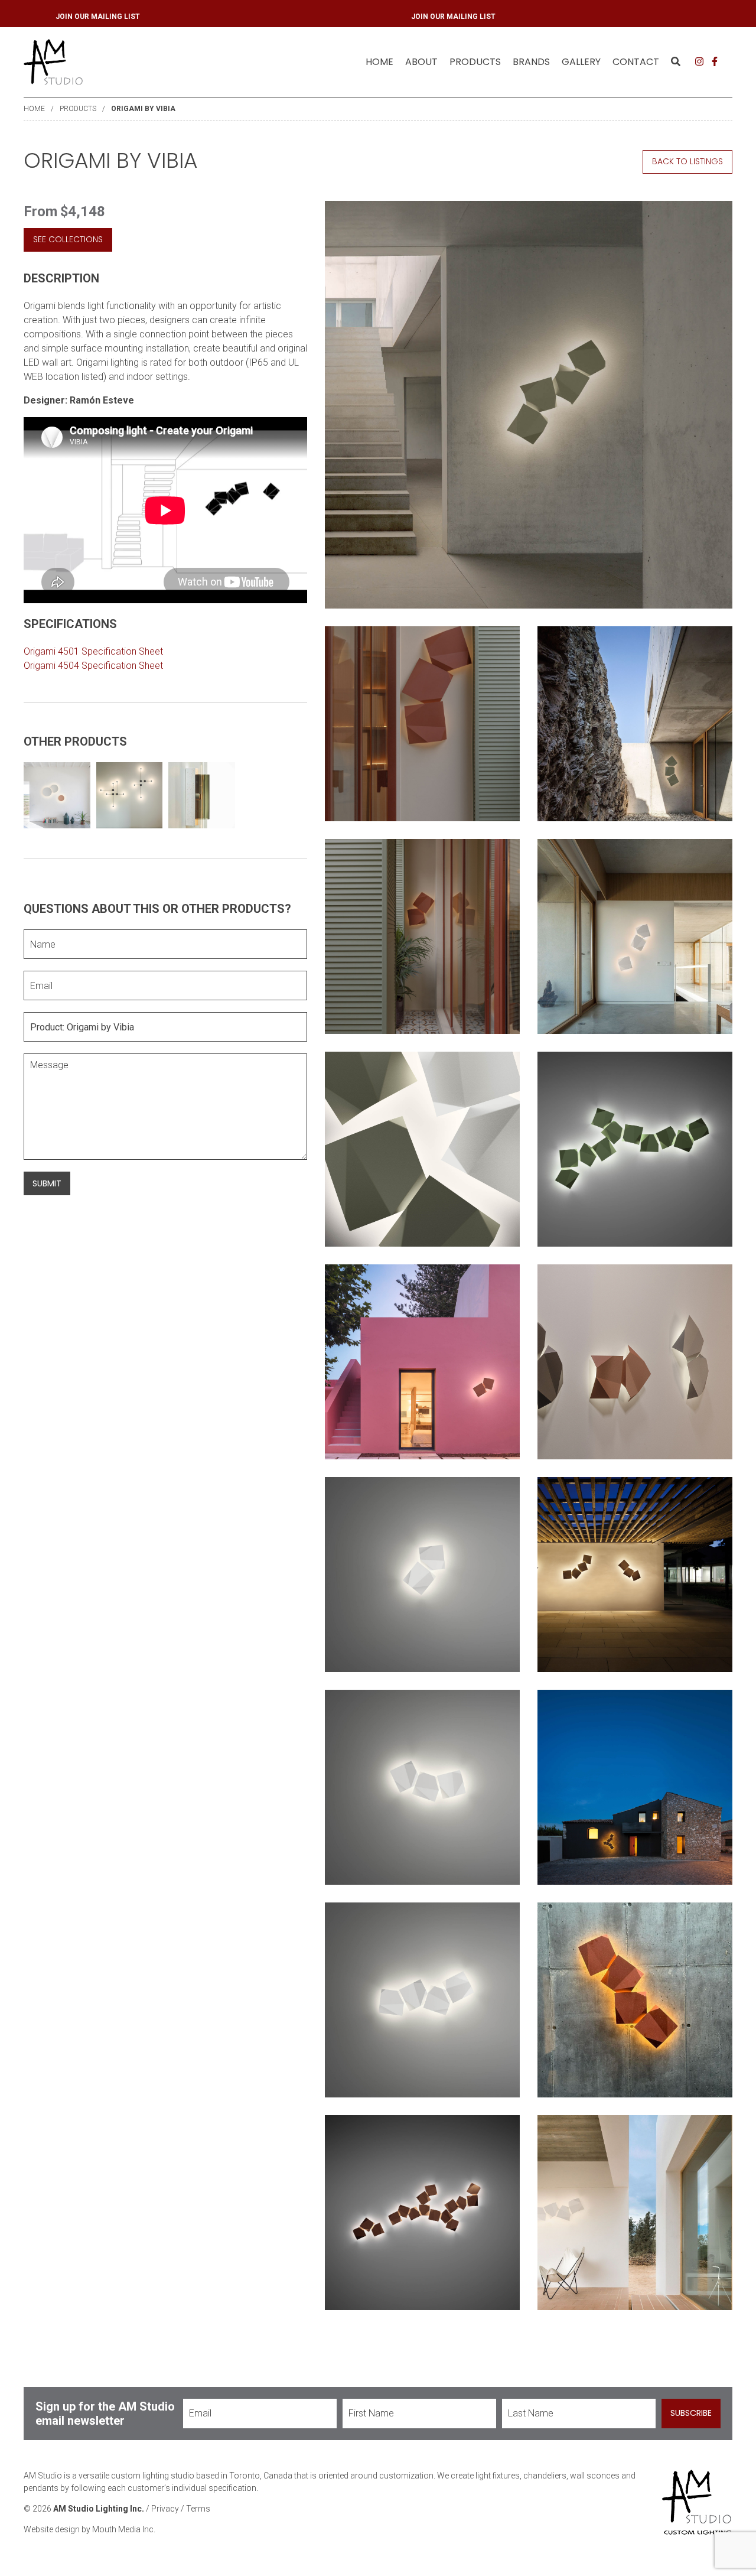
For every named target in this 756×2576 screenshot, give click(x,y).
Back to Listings (687, 161)
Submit (47, 1183)
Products (78, 109)
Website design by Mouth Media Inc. (89, 2529)
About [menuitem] (421, 62)
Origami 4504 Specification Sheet (93, 666)
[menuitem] (379, 62)
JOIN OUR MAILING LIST (434, 17)
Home (379, 62)
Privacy (165, 2509)
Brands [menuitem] (531, 62)
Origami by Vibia (143, 109)
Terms (198, 2509)
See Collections (68, 239)
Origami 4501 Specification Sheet (93, 651)
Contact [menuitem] (636, 62)
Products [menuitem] (475, 62)
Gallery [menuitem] (581, 62)
